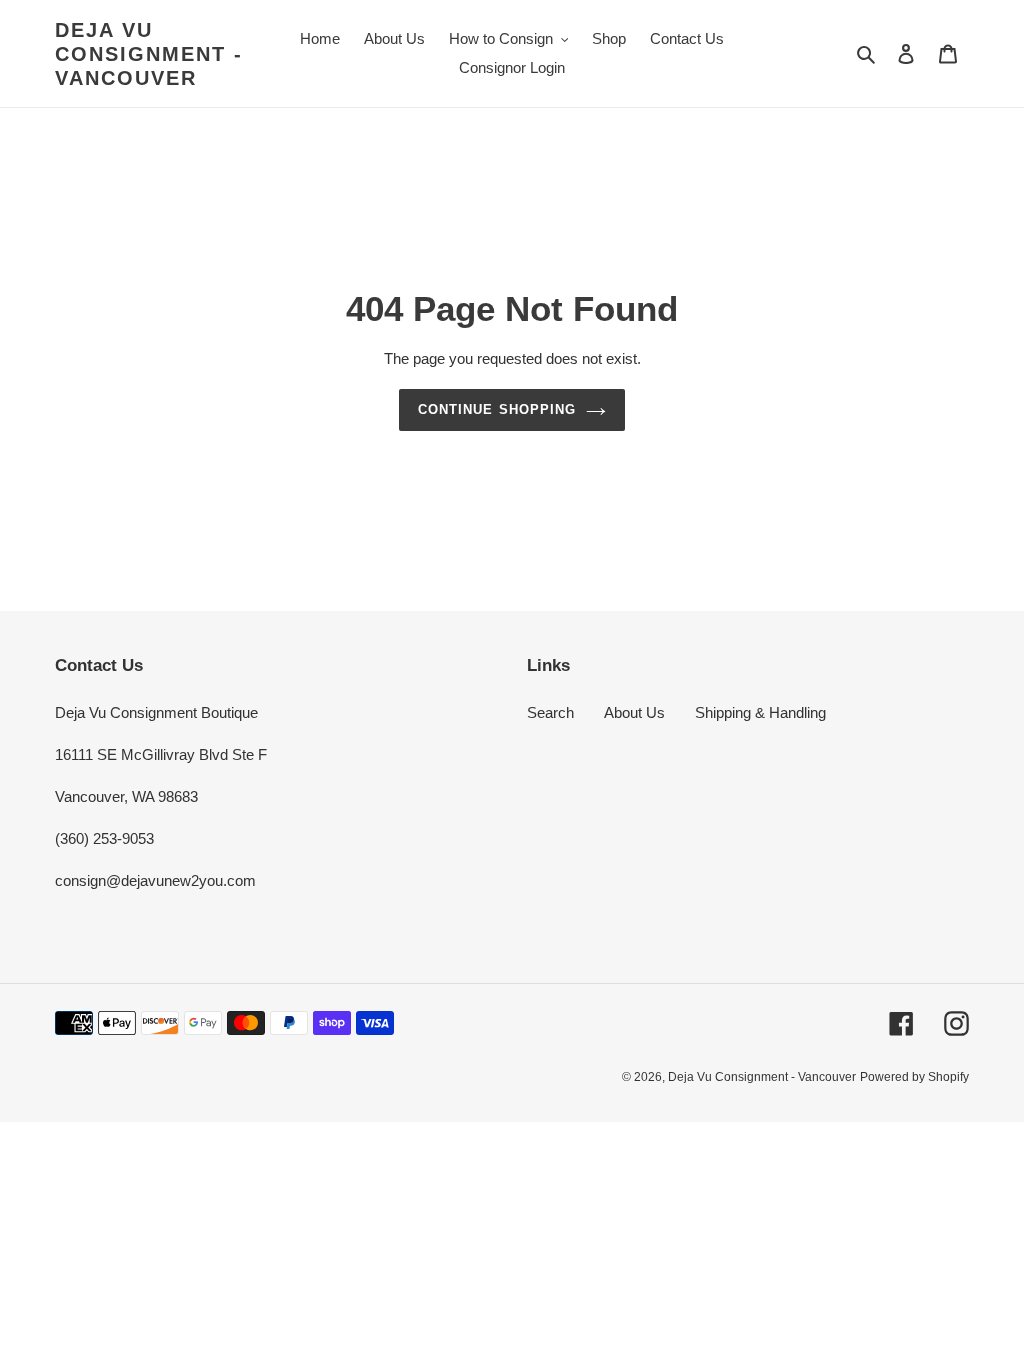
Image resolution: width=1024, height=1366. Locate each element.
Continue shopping (497, 409)
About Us (634, 712)
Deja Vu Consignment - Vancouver (149, 54)
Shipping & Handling (760, 712)
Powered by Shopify (914, 1077)
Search (550, 712)
